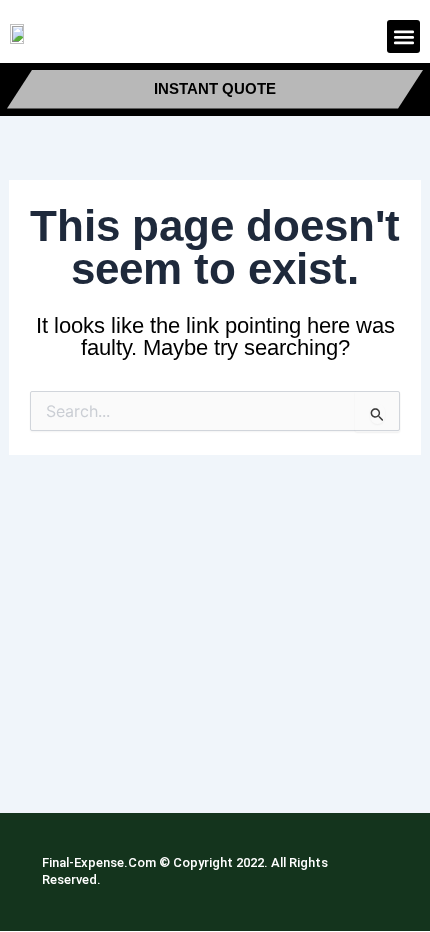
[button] (403, 36)
